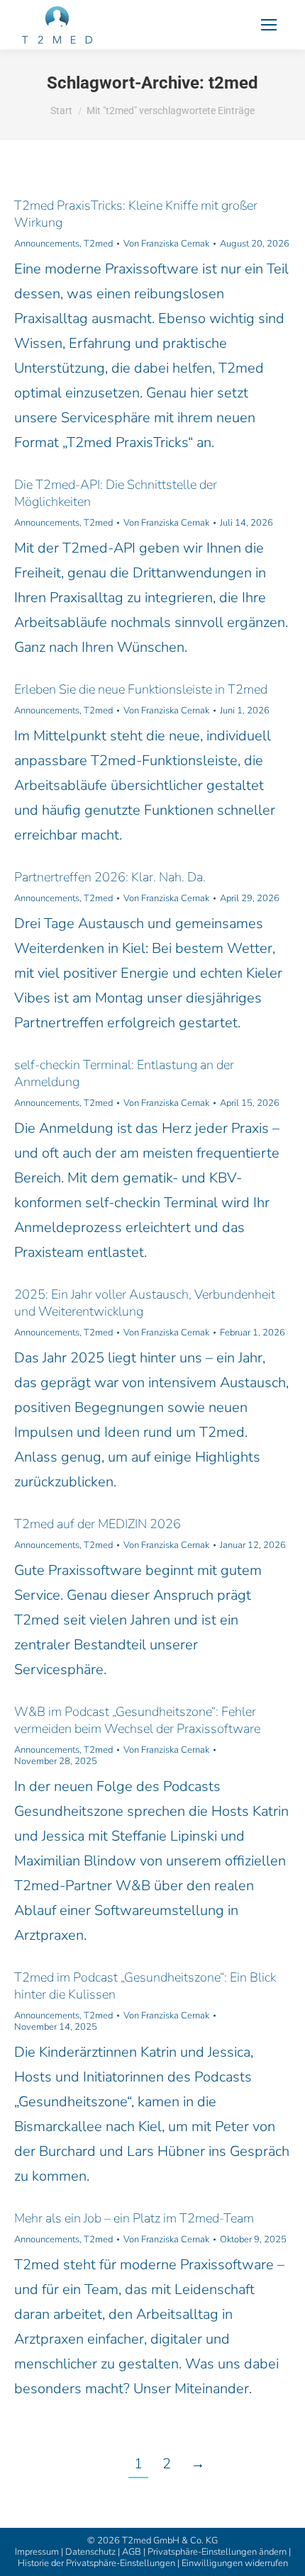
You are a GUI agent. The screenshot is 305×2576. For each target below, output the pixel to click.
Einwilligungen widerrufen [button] (235, 2563)
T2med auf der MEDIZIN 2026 (98, 1524)
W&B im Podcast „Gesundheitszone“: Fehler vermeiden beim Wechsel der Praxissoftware (137, 1720)
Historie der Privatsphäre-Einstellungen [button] (96, 2563)
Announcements (47, 244)
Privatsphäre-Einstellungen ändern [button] (217, 2552)
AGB (132, 2552)
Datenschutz (90, 2552)
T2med (98, 244)
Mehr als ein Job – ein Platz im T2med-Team (134, 2218)
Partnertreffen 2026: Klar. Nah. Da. (110, 877)
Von (166, 244)
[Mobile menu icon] (269, 25)
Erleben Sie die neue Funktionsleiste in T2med (141, 689)
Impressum (37, 2552)
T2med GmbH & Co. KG (170, 2541)
